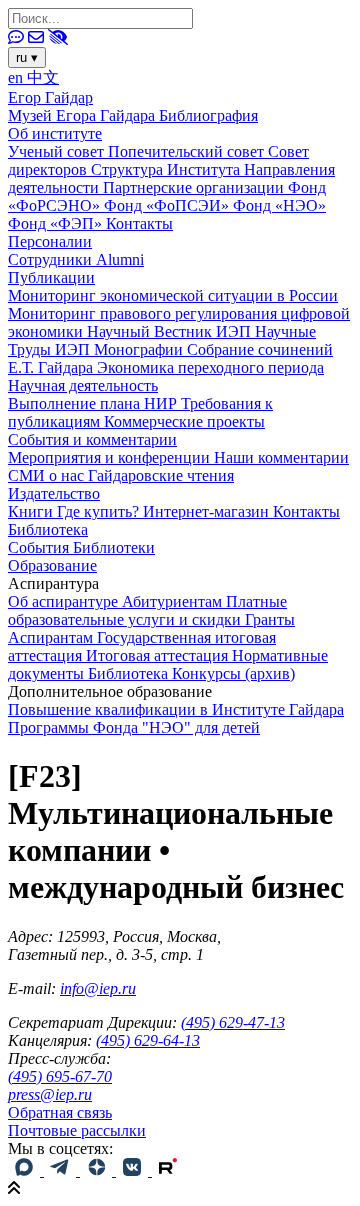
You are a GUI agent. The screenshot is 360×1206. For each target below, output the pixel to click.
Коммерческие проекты (184, 421)
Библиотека (48, 529)
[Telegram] (62, 1170)
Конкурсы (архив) (233, 673)
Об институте (55, 133)
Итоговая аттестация (159, 655)
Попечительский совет (188, 151)
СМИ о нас (48, 475)
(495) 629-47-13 (233, 1022)
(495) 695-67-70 (60, 1076)
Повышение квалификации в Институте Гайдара (176, 709)
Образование (52, 565)
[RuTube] (168, 1170)
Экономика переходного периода (210, 367)
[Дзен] (98, 1170)
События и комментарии (92, 439)
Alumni (120, 259)
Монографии (140, 349)
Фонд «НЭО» (279, 205)
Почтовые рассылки (77, 1130)
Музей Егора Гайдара (83, 115)
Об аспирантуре (65, 601)
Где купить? (100, 511)
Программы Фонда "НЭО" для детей (134, 727)
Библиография (208, 115)
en (17, 77)
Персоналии (50, 241)
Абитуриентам (174, 601)
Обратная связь (60, 1112)
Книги (32, 511)
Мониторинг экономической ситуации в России (173, 295)
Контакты (139, 223)
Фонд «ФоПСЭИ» (168, 205)
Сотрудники (52, 259)
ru (27, 57)
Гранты (270, 619)
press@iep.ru (50, 1094)
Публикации (51, 277)
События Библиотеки (81, 547)
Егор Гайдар (50, 97)
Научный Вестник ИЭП (171, 331)
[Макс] (26, 1170)
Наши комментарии (281, 457)
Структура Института (167, 169)
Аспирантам (52, 637)
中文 (43, 77)
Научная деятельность (83, 385)
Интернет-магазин (208, 511)
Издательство (54, 493)
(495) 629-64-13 (148, 1040)
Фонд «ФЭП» (57, 223)
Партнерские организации (195, 187)
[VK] (134, 1170)
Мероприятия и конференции (111, 457)
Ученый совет (58, 151)
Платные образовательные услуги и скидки (147, 610)
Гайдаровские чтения (161, 475)
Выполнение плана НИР (94, 403)
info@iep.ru (98, 988)
